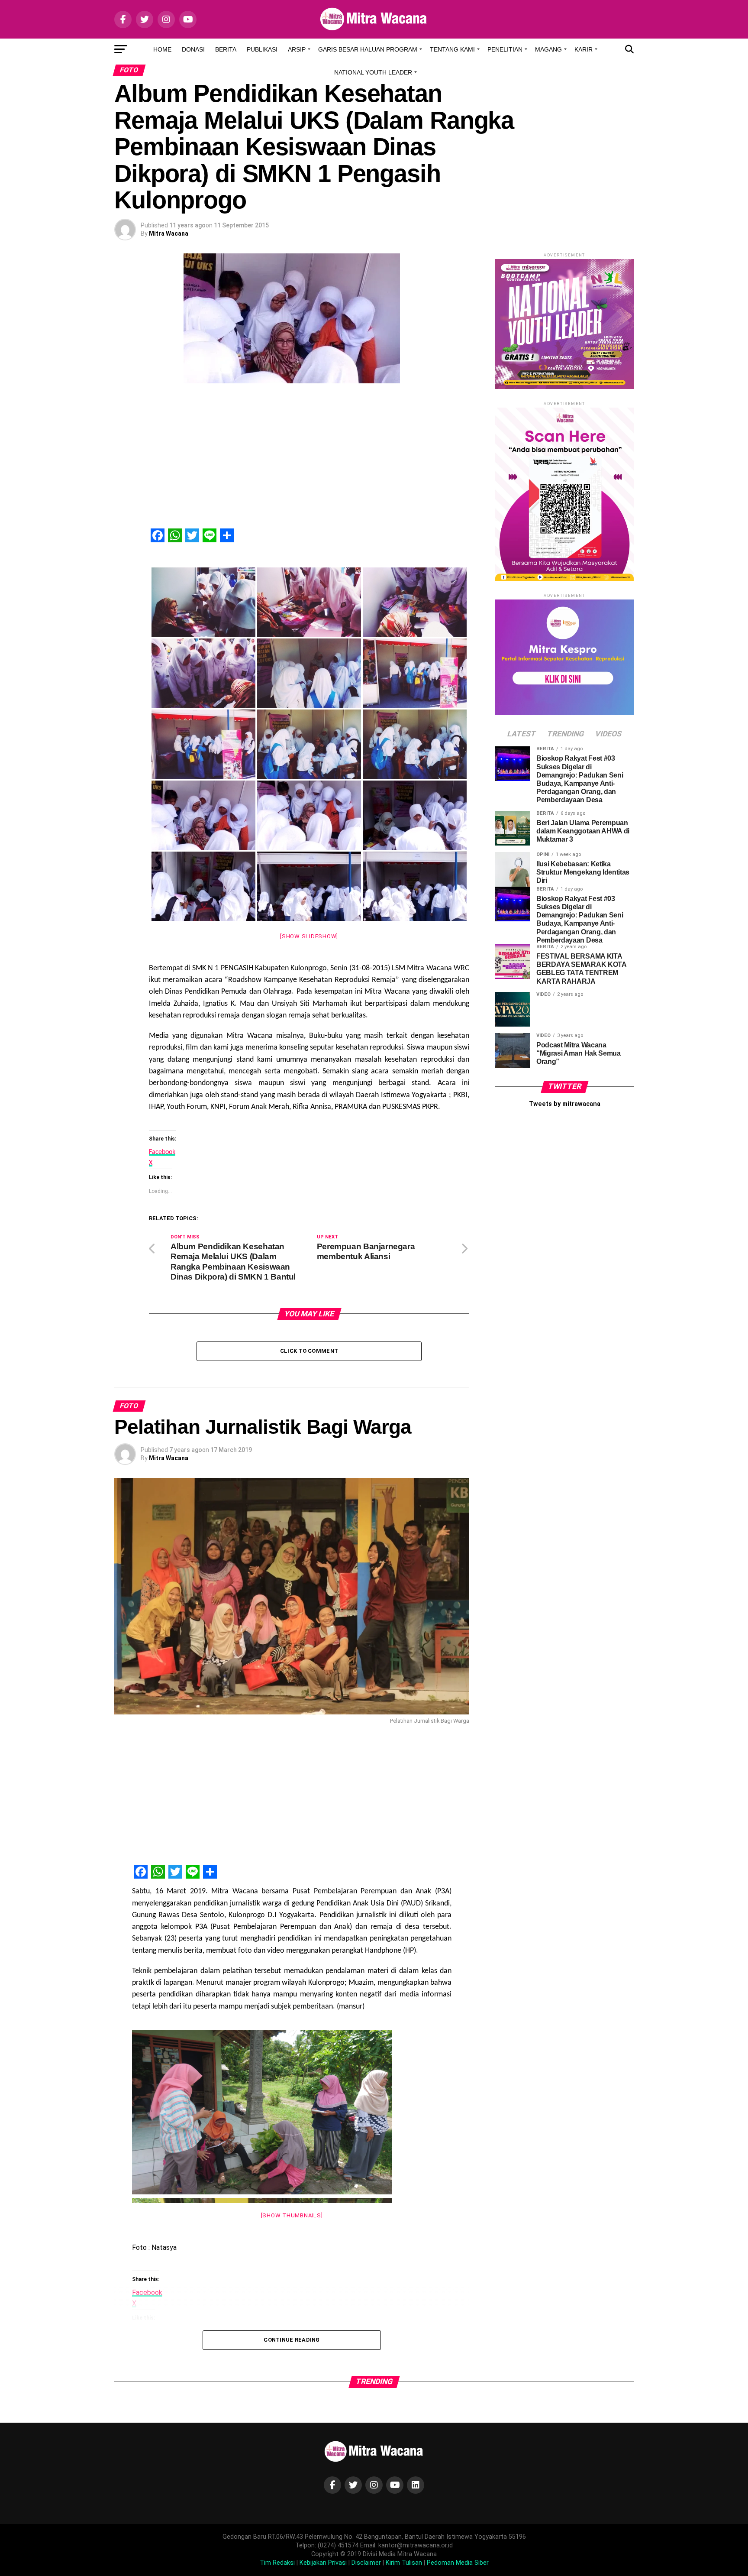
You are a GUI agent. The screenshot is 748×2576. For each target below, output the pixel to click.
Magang (548, 49)
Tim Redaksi (277, 2563)
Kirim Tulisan (404, 2563)
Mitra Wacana (169, 233)
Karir (584, 49)
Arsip (297, 49)
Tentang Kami (452, 49)
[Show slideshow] (309, 936)
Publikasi (262, 49)
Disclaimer (366, 2563)
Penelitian (505, 49)
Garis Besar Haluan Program (368, 49)
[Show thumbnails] (292, 2215)
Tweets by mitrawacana (565, 1104)
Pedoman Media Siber (458, 2563)
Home (162, 49)
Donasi (193, 49)
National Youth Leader (373, 72)
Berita (226, 49)
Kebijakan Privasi (323, 2563)
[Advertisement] (309, 460)
